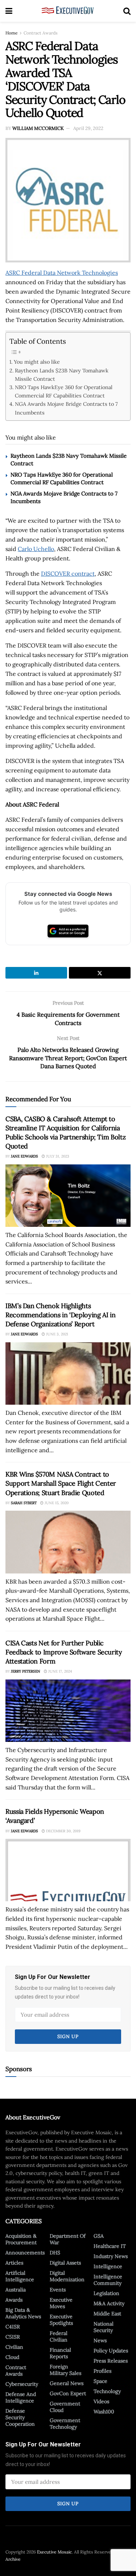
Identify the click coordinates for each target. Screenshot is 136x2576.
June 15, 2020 (56, 1503)
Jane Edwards (24, 1156)
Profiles (102, 2371)
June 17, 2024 (59, 1671)
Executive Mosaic (54, 2552)
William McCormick (38, 128)
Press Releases (111, 2361)
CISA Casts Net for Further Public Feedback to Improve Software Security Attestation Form (64, 1652)
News (100, 2340)
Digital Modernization (67, 2276)
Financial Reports (60, 2353)
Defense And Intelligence (21, 2397)
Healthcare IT (110, 2246)
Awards (14, 2300)
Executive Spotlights (61, 2320)
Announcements (25, 2253)
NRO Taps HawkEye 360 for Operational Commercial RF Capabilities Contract (64, 391)
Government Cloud (65, 2407)
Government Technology (65, 2424)
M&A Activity (109, 2303)
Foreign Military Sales (65, 2370)
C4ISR (13, 2327)
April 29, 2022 (88, 128)
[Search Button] (127, 11)
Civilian (14, 2347)
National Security (104, 2327)
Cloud (12, 2357)
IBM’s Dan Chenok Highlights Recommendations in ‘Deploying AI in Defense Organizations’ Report (60, 1315)
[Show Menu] (9, 11)
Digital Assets (65, 2263)
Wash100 (104, 2412)
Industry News (111, 2256)
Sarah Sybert (24, 1503)
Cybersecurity (22, 2384)
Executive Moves (61, 2303)
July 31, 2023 (57, 1156)
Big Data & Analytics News (23, 2313)
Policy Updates (111, 2351)
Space (100, 2381)
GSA (99, 2236)
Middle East (107, 2314)
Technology (107, 2391)
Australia (16, 2290)
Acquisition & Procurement (21, 2239)
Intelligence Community (108, 2280)
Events (58, 2290)
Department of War (68, 2239)
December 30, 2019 (63, 1831)
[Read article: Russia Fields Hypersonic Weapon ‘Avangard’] (68, 1870)
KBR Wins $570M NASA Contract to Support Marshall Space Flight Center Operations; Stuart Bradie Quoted (61, 1483)
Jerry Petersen (26, 1671)
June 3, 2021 (57, 1334)
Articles (14, 2263)
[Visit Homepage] (68, 11)
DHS (55, 2253)
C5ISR (13, 2337)
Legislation (106, 2293)
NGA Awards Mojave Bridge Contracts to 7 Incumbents (66, 408)
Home (12, 33)
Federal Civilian (59, 2336)
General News (67, 2383)
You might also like (37, 362)
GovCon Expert (68, 2393)
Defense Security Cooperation (20, 2417)
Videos (101, 2401)
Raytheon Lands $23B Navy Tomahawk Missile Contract (62, 375)
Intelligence (108, 2266)
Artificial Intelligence (20, 2276)
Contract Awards (41, 33)
